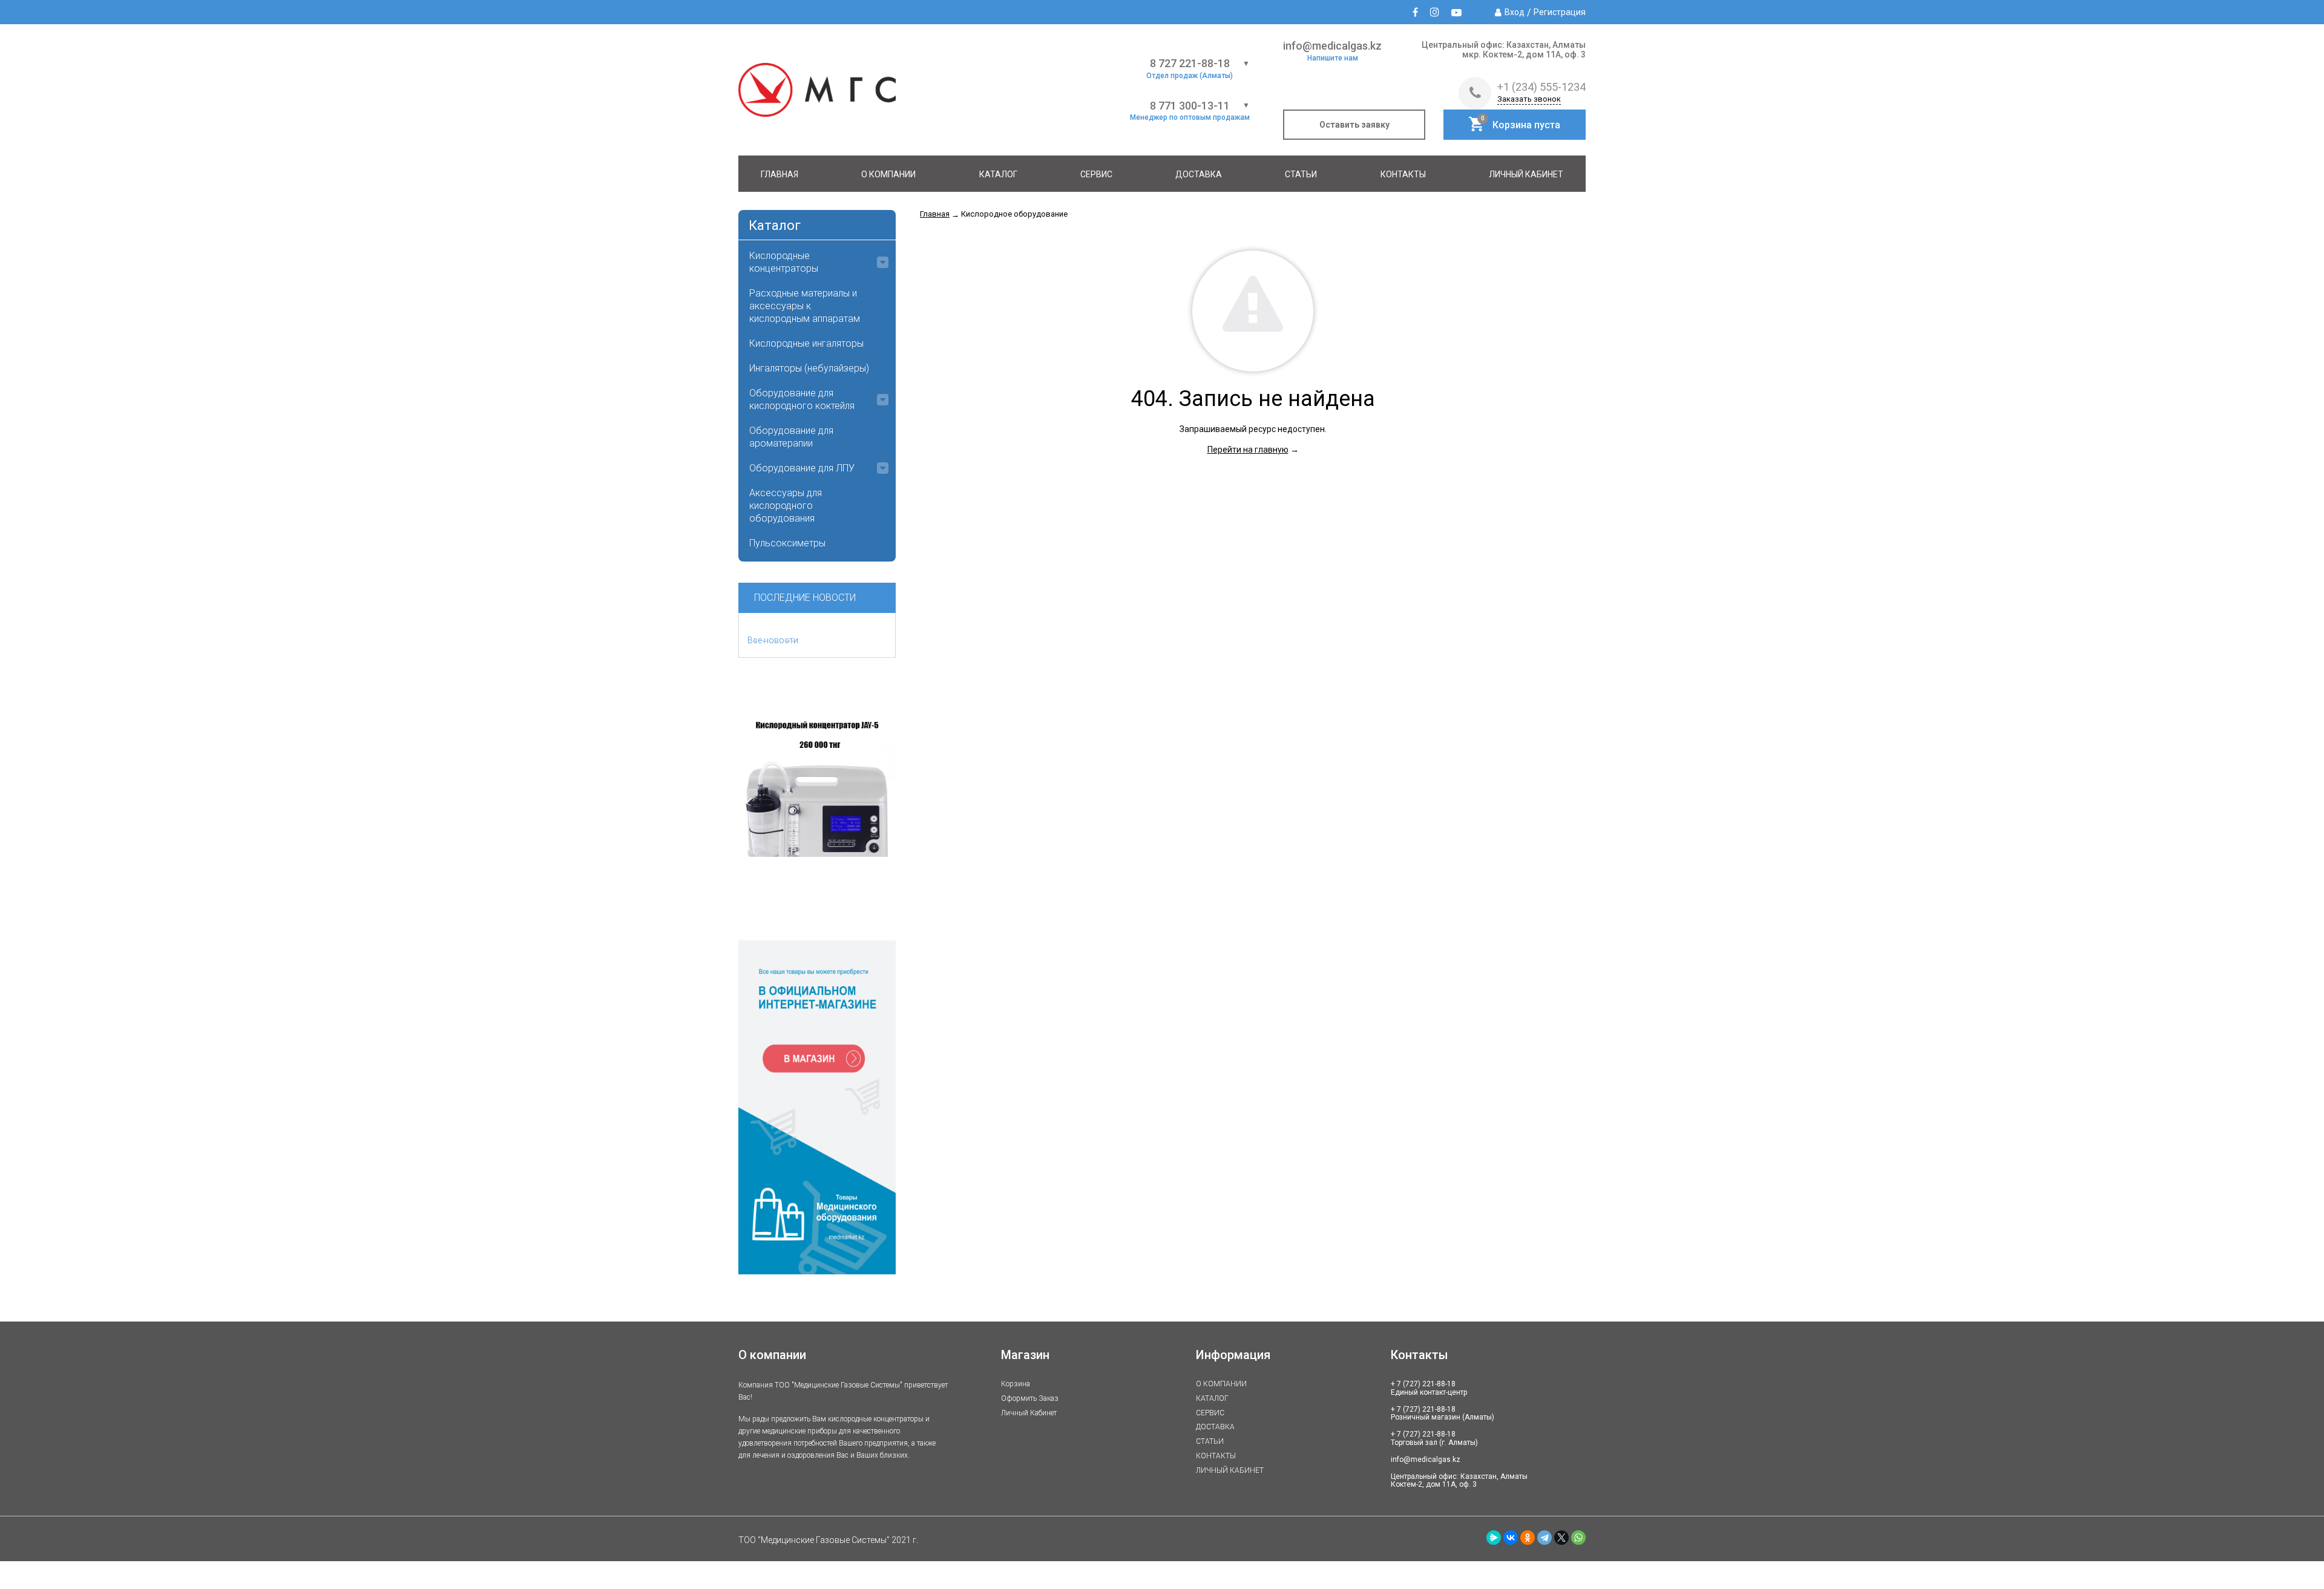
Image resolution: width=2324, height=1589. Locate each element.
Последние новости (805, 598)
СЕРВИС (1096, 174)
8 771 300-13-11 (1190, 106)
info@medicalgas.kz (1332, 46)
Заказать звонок (1529, 99)
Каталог (775, 225)
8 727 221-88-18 (1190, 64)
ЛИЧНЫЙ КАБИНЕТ (1526, 174)
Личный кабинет (1029, 1413)
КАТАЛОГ (998, 174)
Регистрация (1560, 12)
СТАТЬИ (1301, 174)
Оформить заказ (1030, 1398)
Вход (1515, 12)
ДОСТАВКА (1199, 174)
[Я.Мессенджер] (1494, 1538)
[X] (1561, 1538)
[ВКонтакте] (1511, 1538)
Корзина (1016, 1384)
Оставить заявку (1354, 125)
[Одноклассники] (1528, 1538)
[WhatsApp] (1578, 1538)
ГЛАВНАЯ (780, 174)
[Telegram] (1544, 1538)
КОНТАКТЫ (1403, 174)
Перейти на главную (1248, 450)
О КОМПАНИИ (888, 174)
